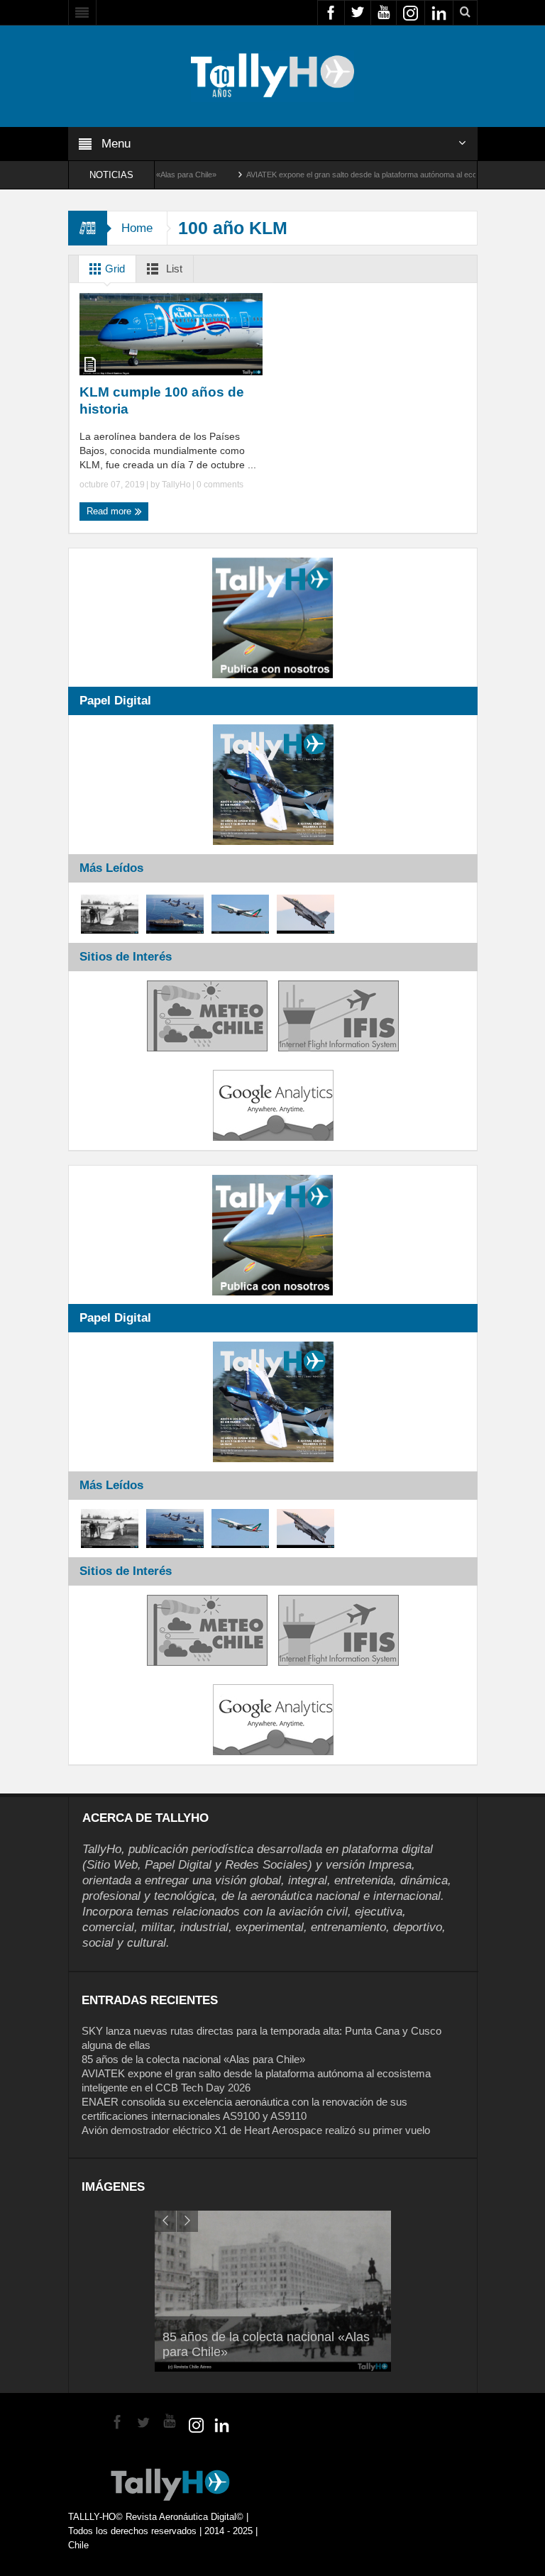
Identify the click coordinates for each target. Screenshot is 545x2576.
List (173, 269)
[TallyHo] (272, 75)
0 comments (219, 485)
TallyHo (176, 485)
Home (137, 228)
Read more (110, 511)
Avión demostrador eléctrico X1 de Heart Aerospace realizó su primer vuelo (256, 2130)
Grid (114, 269)
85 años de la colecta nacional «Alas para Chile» (193, 2059)
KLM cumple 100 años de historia (162, 400)
